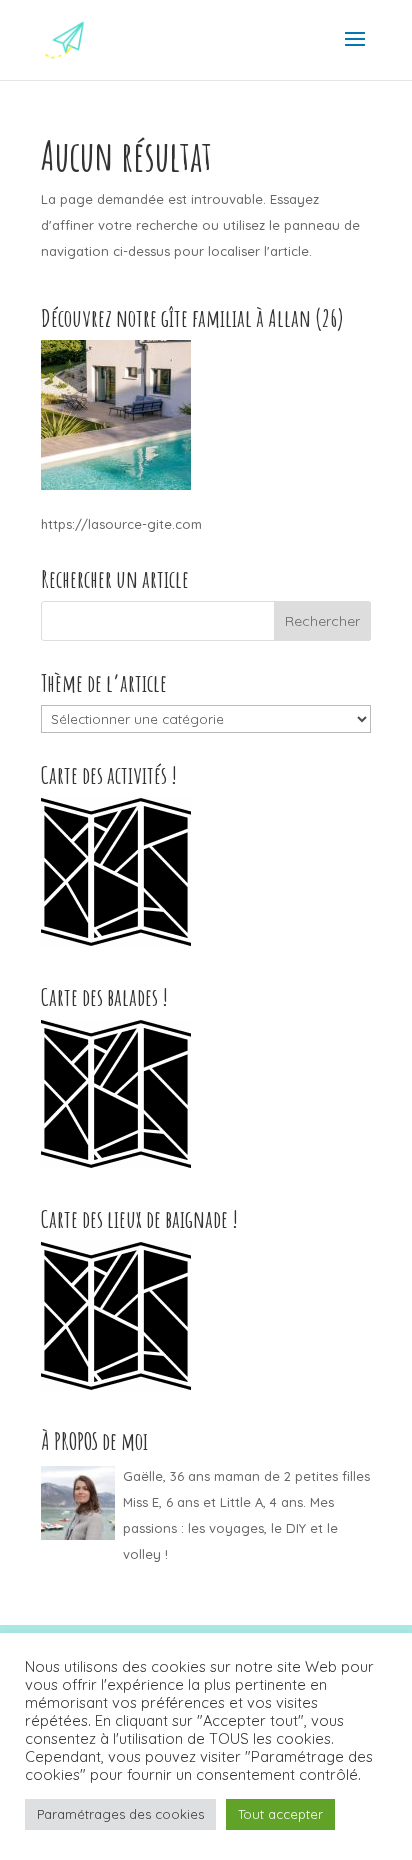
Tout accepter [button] (280, 1814)
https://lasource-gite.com (121, 524)
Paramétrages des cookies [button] (120, 1814)
